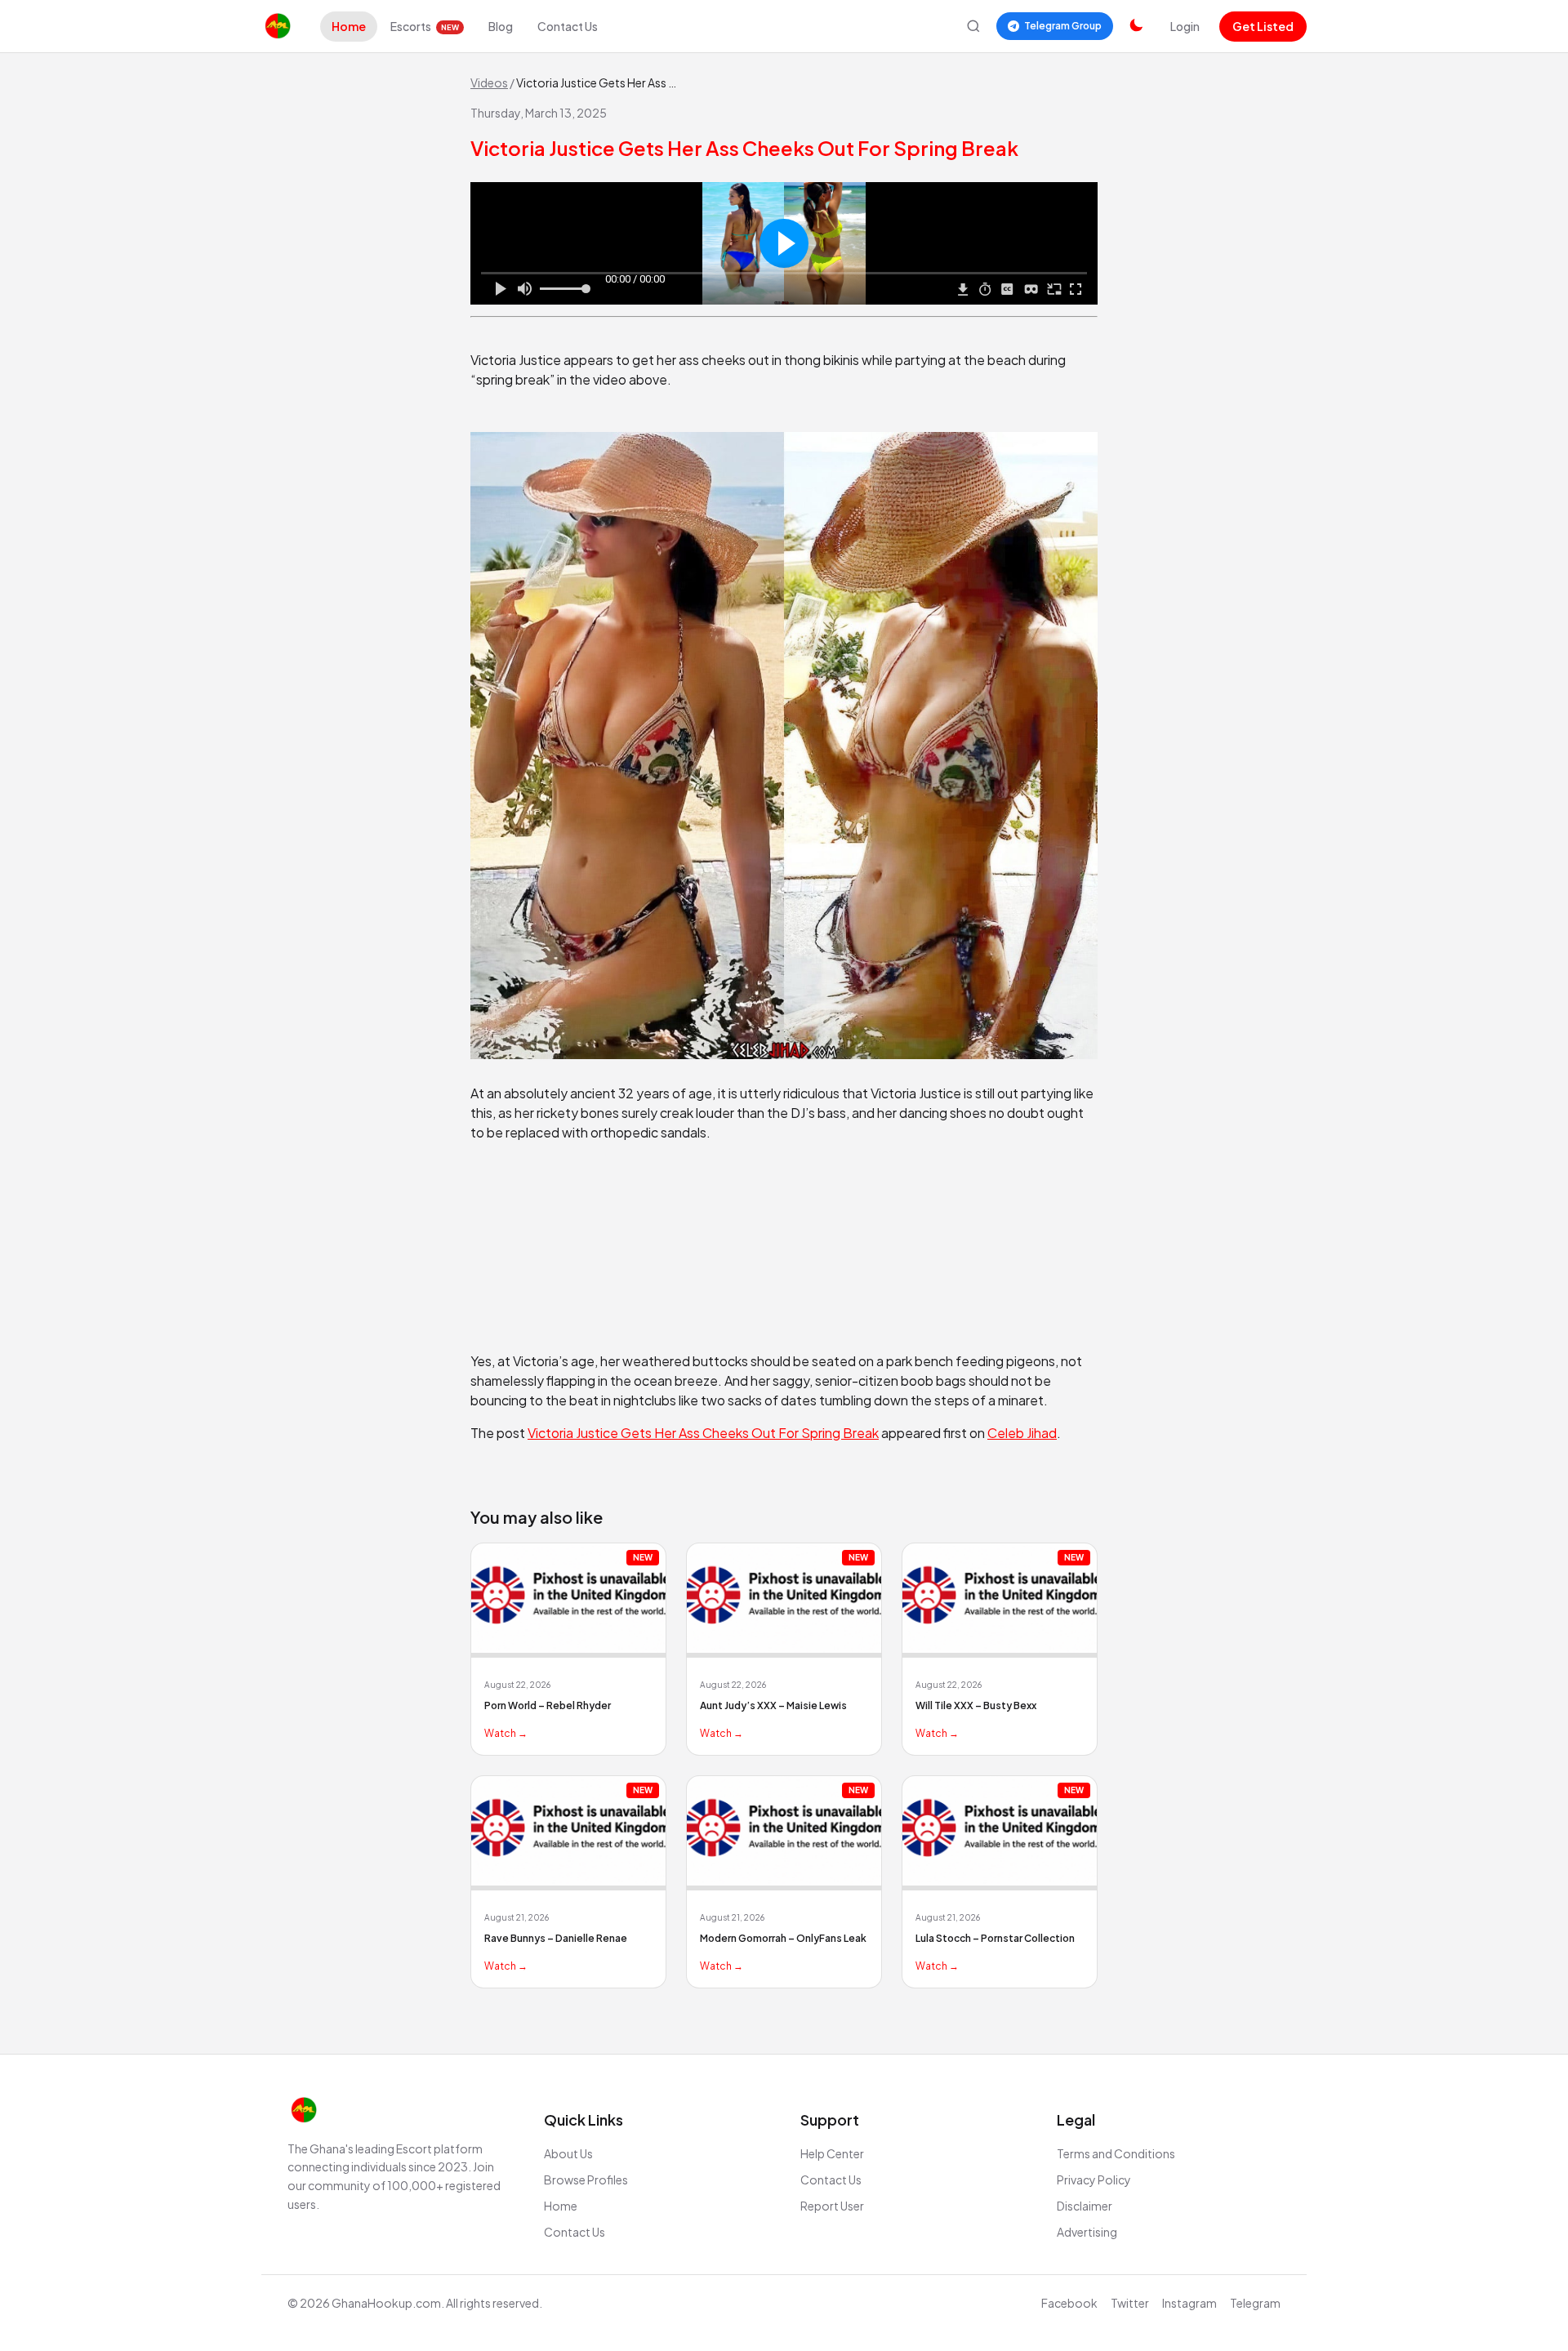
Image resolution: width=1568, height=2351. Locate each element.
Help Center (832, 2153)
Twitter (1130, 2303)
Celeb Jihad (1022, 1433)
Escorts (425, 26)
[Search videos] (973, 26)
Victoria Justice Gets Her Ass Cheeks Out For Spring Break (703, 1433)
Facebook (1069, 2303)
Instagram (1189, 2303)
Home (349, 26)
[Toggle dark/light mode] (1136, 26)
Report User (832, 2206)
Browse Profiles (586, 2180)
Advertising (1087, 2232)
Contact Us (568, 26)
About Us (568, 2153)
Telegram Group (1063, 26)
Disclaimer (1085, 2206)
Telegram (1255, 2303)
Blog (501, 26)
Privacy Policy (1094, 2180)
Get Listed (1263, 26)
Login (1185, 26)
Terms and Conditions (1116, 2153)
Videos (489, 82)
